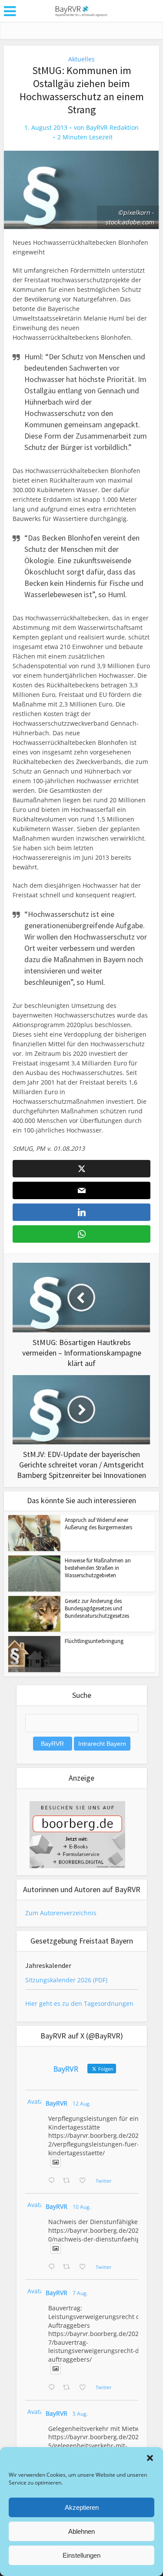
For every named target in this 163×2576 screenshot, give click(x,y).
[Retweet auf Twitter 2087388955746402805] (69, 2181)
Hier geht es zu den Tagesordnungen (79, 2003)
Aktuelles (81, 59)
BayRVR (57, 2103)
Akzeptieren (82, 2507)
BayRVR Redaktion (112, 128)
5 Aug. (80, 2414)
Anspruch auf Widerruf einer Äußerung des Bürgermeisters (98, 1524)
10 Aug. (82, 2207)
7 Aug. (80, 2293)
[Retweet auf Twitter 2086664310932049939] (69, 2267)
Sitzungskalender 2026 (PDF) (66, 1980)
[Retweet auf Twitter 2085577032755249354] (69, 2388)
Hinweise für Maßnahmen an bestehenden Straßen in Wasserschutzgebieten (98, 1568)
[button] (150, 2458)
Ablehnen (81, 2531)
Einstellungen (81, 2555)
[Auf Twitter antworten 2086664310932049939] (53, 2267)
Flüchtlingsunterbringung (94, 1641)
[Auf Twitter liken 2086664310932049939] (85, 2267)
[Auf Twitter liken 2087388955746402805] (85, 2181)
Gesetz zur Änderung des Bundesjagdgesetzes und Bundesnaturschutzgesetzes (97, 1608)
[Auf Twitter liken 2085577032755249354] (85, 2388)
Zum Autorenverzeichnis (61, 1913)
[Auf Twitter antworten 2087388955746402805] (53, 2181)
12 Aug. (82, 2104)
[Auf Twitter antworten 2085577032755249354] (53, 2388)
